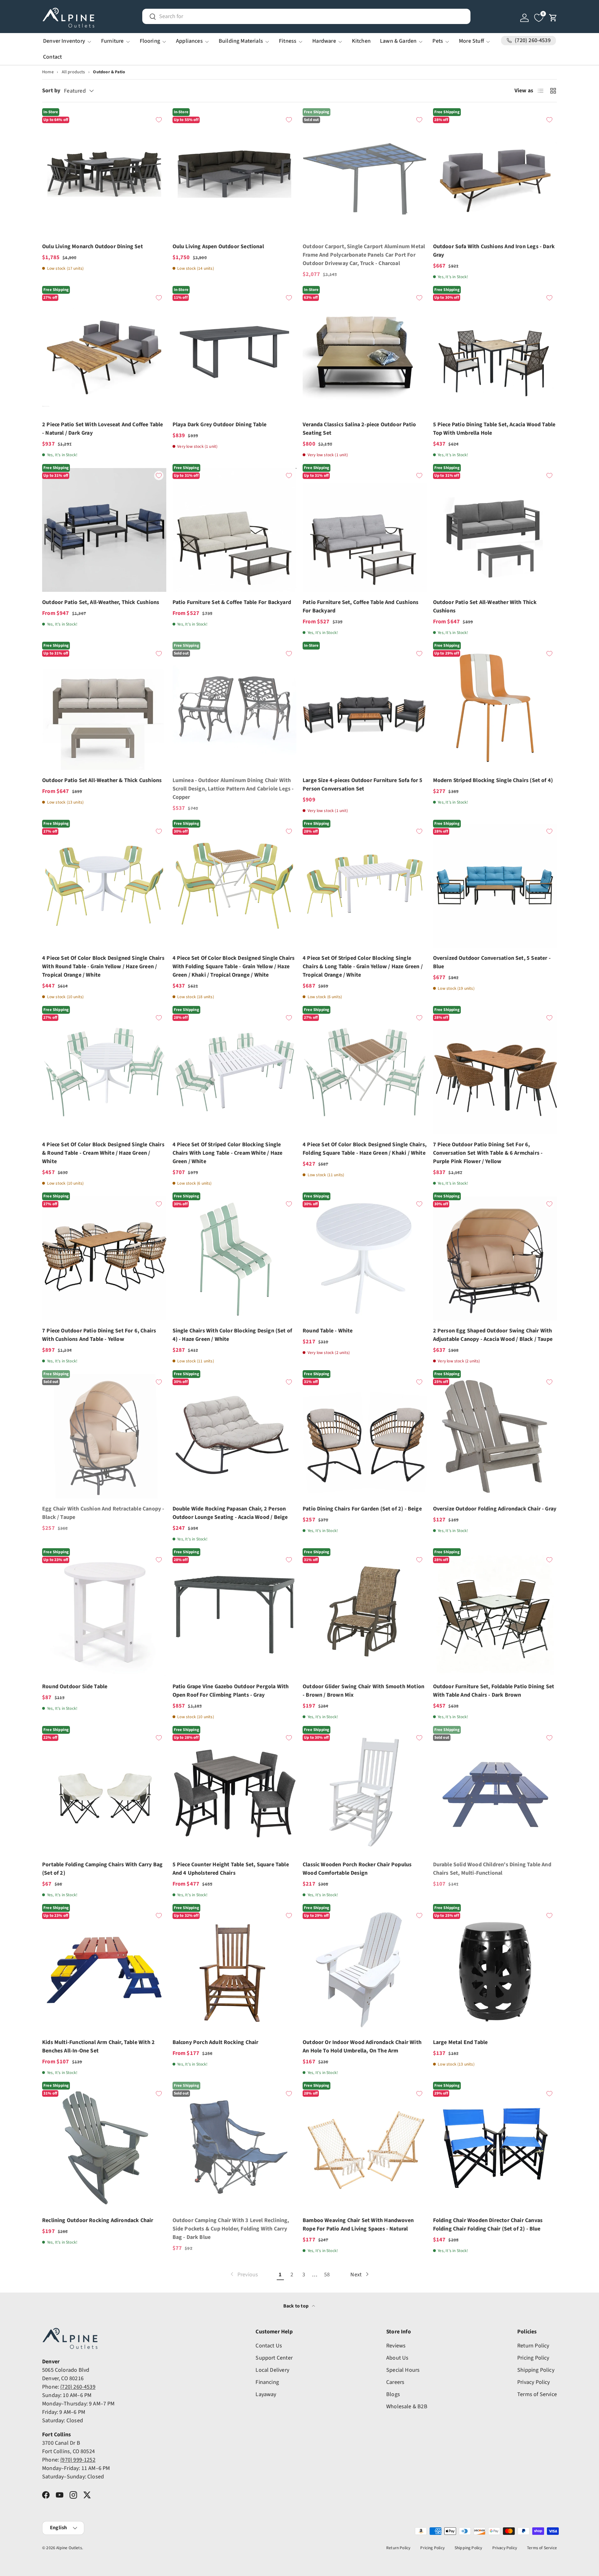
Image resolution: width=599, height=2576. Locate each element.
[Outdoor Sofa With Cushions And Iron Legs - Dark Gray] (495, 174)
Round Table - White (328, 1331)
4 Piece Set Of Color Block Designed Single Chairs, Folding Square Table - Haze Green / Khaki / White (365, 1149)
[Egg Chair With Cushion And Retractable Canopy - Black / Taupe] (104, 1436)
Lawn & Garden (398, 41)
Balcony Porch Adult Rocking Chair (216, 2042)
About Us (397, 2358)
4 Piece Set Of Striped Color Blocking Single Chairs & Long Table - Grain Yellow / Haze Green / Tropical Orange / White (363, 967)
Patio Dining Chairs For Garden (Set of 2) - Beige (362, 1509)
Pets (438, 41)
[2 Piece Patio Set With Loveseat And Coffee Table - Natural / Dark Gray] (104, 352)
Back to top (296, 2306)
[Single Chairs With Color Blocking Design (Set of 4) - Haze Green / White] (235, 1259)
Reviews (396, 2346)
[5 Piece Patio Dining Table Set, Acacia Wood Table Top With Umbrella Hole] (495, 352)
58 (327, 2275)
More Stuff (471, 41)
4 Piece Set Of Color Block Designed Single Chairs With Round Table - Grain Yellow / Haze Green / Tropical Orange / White (103, 967)
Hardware (324, 41)
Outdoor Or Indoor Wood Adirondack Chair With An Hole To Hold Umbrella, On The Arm (362, 2047)
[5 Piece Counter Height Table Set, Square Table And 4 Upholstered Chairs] (235, 1792)
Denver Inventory (64, 41)
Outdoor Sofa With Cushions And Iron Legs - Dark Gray (494, 251)
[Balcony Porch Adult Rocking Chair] (235, 1970)
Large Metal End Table (460, 2042)
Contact (52, 57)
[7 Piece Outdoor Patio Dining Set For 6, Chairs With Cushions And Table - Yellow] (104, 1259)
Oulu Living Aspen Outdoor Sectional (218, 246)
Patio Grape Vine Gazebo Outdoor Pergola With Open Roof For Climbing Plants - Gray (231, 1691)
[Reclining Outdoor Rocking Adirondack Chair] (104, 2148)
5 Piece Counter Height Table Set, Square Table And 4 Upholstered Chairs (231, 1869)
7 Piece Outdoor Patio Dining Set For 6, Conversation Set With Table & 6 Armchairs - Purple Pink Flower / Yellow (488, 1153)
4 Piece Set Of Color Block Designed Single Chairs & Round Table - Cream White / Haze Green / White (103, 1153)
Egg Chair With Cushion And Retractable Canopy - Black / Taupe (103, 1513)
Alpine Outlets (69, 2548)
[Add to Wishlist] (159, 120)
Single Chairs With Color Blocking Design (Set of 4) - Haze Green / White (232, 1335)
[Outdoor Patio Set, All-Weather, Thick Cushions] (104, 530)
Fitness (288, 41)
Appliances (189, 41)
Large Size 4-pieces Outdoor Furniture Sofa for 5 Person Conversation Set (363, 785)
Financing (267, 2382)
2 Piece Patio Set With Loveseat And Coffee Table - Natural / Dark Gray (103, 429)
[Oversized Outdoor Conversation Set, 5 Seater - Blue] (495, 886)
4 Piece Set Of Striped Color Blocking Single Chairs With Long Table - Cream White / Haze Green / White (228, 1153)
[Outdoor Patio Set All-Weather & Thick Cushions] (104, 708)
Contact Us (269, 2346)
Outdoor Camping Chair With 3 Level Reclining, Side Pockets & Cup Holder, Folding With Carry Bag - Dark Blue (231, 2229)
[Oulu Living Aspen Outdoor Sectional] (235, 174)
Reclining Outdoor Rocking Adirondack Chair (98, 2220)
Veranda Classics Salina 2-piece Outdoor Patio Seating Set (359, 429)
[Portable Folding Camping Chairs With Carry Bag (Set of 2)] (104, 1792)
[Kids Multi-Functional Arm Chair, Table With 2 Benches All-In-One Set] (104, 1970)
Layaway (266, 2394)
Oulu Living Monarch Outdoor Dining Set (93, 246)
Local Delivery (272, 2370)
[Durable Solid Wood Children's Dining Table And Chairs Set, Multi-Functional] (495, 1792)
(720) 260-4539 (78, 2387)
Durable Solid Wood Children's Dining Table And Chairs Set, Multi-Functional (492, 1869)
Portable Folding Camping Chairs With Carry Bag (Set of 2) (102, 1869)
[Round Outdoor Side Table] (104, 1614)
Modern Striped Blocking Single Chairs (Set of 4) (493, 780)
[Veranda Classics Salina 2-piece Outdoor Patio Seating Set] (365, 352)
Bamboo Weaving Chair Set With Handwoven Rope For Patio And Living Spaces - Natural (358, 2225)
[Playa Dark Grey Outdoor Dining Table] (235, 352)
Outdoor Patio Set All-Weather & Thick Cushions (102, 780)
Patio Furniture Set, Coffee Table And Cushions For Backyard (360, 607)
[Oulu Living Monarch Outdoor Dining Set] (104, 174)
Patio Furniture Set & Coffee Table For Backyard (232, 602)
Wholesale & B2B (407, 2407)
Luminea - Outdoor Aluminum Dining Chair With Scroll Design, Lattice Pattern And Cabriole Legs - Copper (233, 789)
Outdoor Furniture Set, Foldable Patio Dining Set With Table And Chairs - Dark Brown (494, 1691)
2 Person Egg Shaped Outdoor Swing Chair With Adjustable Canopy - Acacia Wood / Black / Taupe (493, 1335)
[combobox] (306, 16)
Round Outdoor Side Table (75, 1687)
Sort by (51, 91)
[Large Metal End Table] (495, 1970)
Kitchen (361, 41)
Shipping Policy (536, 2370)
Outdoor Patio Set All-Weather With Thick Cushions (485, 607)
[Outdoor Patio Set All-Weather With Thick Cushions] (495, 530)
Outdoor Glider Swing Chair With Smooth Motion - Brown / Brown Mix (363, 1691)
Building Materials (241, 41)
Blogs (393, 2394)
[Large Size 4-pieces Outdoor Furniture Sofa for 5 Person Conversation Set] (365, 708)
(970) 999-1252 (78, 2460)
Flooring (150, 41)
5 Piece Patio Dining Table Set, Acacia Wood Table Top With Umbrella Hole (494, 429)
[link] (244, 2275)
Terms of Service (537, 2394)
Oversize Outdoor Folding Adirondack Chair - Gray (495, 1509)
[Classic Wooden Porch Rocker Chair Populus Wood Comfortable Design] (365, 1792)
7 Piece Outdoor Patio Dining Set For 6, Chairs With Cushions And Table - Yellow (99, 1335)
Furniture (112, 41)
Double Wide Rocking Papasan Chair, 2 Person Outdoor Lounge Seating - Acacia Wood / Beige (230, 1513)
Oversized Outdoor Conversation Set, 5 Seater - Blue (492, 962)
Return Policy (533, 2346)
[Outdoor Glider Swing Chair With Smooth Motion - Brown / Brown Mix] (365, 1614)
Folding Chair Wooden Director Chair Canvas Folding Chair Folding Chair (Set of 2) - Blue (488, 2225)
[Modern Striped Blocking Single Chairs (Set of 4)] (495, 708)
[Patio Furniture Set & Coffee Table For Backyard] (235, 530)
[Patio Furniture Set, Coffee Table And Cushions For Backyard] (365, 530)
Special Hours (403, 2370)
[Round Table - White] (365, 1259)
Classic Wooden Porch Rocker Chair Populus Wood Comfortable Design (357, 1869)
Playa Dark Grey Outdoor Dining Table (219, 425)
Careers (395, 2382)
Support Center (274, 2358)
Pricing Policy (533, 2358)
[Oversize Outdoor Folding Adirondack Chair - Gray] (495, 1436)
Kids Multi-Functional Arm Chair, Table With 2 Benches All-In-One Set (98, 2047)
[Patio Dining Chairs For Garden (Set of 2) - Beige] (365, 1436)
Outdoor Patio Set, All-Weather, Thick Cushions (101, 602)
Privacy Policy (534, 2382)
